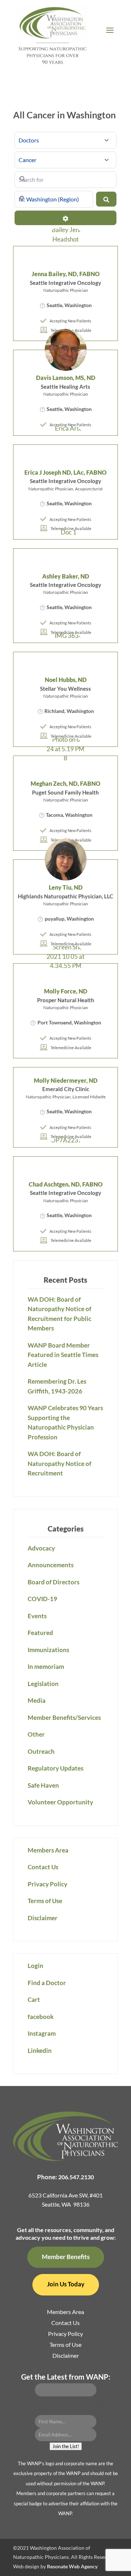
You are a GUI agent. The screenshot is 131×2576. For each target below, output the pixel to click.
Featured (40, 1633)
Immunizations (48, 1650)
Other (36, 1734)
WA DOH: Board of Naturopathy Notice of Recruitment (59, 1463)
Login (35, 1966)
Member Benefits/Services (64, 1718)
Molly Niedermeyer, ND (66, 1080)
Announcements (51, 1565)
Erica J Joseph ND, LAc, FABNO (65, 472)
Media (37, 1700)
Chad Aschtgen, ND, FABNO (66, 1184)
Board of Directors (53, 1582)
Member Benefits (66, 2257)
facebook (41, 2017)
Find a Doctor (47, 1983)
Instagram (42, 2033)
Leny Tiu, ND (66, 887)
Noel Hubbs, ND (66, 680)
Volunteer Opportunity (60, 1802)
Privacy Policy (47, 1884)
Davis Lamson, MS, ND (66, 378)
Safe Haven (43, 1785)
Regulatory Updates (55, 1768)
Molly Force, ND (66, 991)
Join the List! (66, 2446)
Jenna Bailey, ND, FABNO (66, 274)
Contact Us (43, 1867)
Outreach (41, 1751)
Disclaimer (43, 1918)
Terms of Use (45, 1901)
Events (37, 1616)
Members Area (48, 1850)
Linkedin (40, 2050)
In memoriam (46, 1667)
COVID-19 (42, 1599)
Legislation (43, 1684)
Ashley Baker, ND (66, 576)
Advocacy (41, 1548)
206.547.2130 (76, 2177)
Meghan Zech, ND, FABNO (65, 783)
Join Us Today (66, 2284)
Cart (34, 1999)
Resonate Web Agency (72, 2566)
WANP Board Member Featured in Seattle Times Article (63, 1355)
